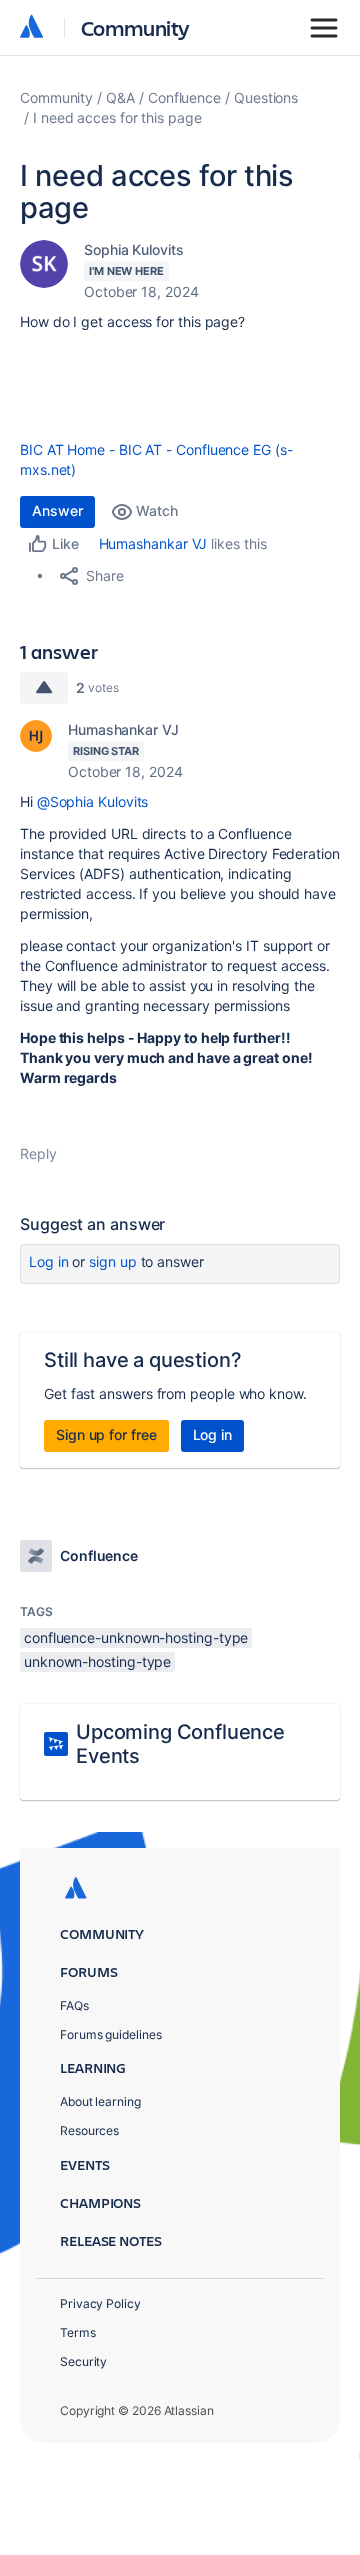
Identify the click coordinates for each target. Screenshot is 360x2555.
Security (83, 2361)
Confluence (184, 97)
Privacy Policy (100, 2303)
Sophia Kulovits (134, 249)
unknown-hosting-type (97, 1661)
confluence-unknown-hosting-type (136, 1637)
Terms (78, 2332)
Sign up (112, 1261)
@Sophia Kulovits (93, 801)
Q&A (120, 97)
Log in (49, 1261)
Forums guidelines (111, 2034)
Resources (89, 2130)
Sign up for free (106, 1434)
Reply (38, 1153)
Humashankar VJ (153, 543)
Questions (266, 97)
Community (135, 27)
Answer (57, 510)
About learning (100, 2101)
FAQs (74, 2005)
